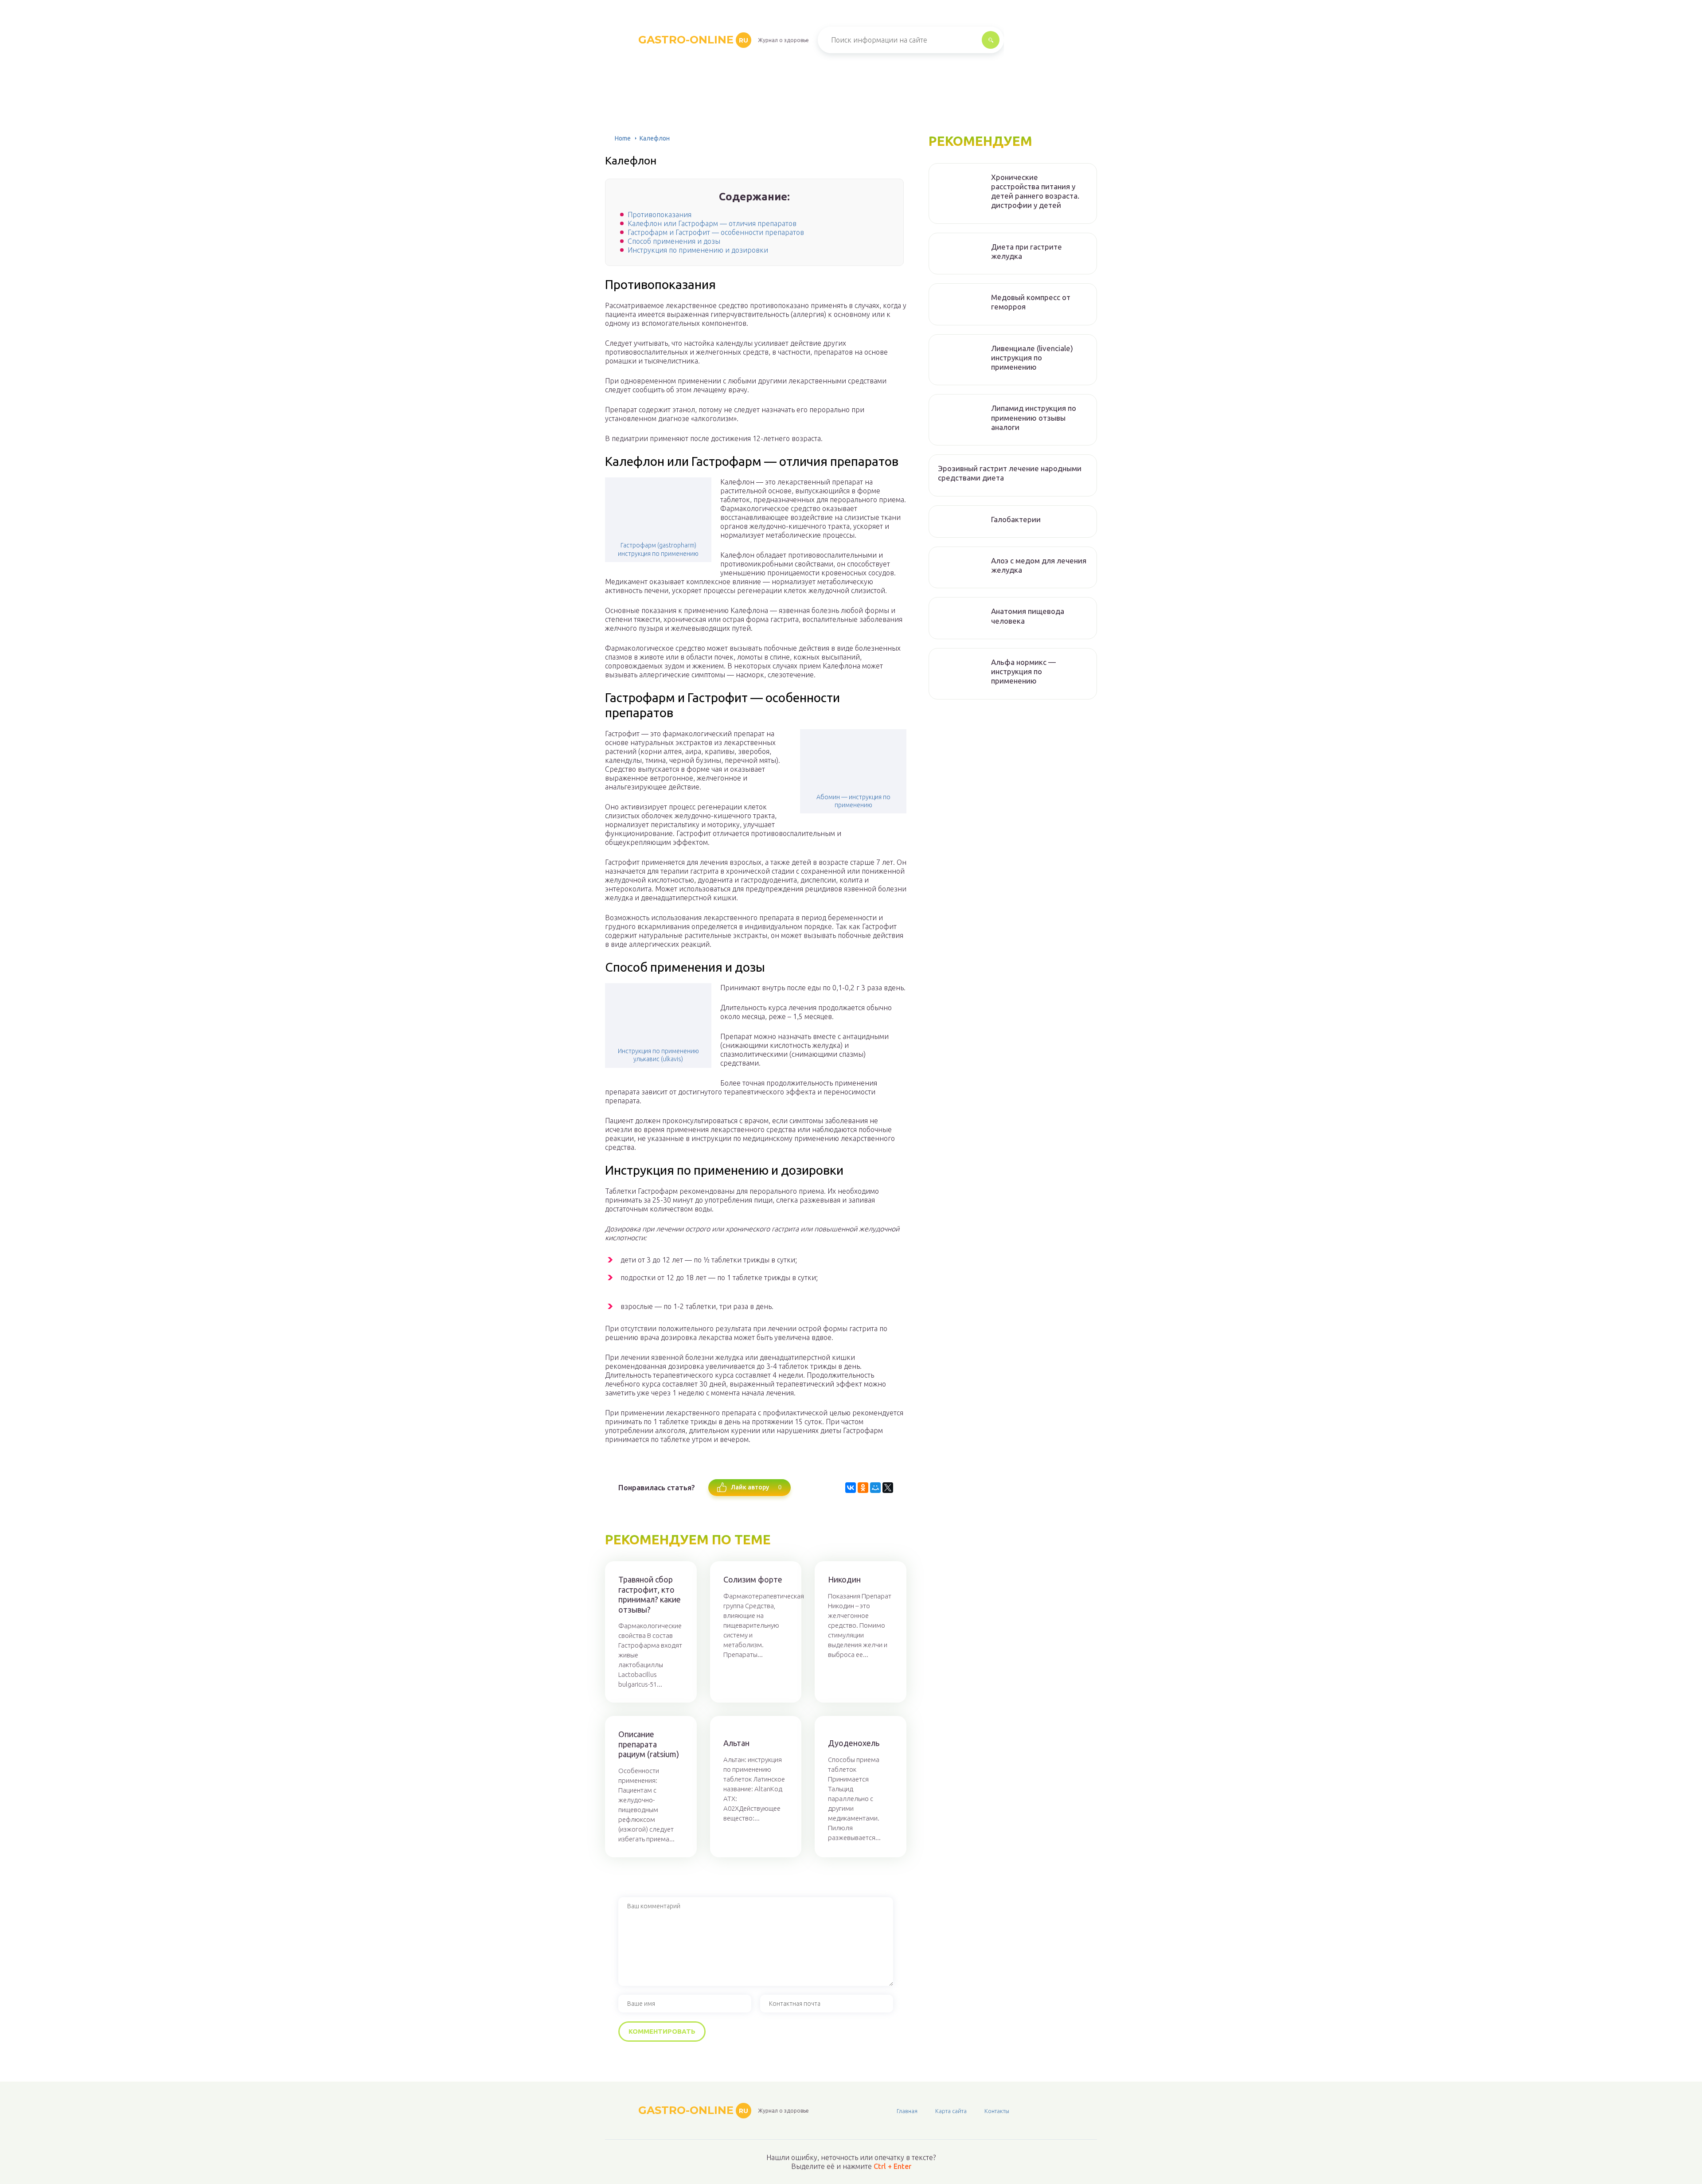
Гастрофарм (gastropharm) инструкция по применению (658, 549)
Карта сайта (951, 2111)
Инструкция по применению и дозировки (698, 250)
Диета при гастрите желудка (1027, 251)
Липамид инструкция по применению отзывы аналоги (1034, 418)
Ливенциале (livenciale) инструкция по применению (1032, 358)
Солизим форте (753, 1579)
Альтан (736, 1743)
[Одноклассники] (863, 1488)
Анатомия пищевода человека (1028, 616)
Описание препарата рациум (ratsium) (649, 1744)
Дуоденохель (854, 1743)
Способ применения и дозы (674, 241)
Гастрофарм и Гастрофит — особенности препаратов (716, 232)
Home (623, 138)
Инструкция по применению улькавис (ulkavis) (658, 1055)
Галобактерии (1016, 519)
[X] (888, 1488)
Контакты (997, 2111)
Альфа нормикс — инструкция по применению (1023, 672)
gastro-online (693, 40)
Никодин (844, 1579)
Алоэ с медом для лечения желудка (1039, 565)
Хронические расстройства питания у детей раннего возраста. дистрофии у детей (1035, 191)
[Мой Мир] (875, 1488)
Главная (907, 2111)
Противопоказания (660, 215)
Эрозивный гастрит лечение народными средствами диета (1010, 473)
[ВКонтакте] (851, 1488)
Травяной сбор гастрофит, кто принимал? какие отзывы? (650, 1594)
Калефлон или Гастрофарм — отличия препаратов (712, 223)
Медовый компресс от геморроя (1031, 302)
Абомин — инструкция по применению (853, 801)
